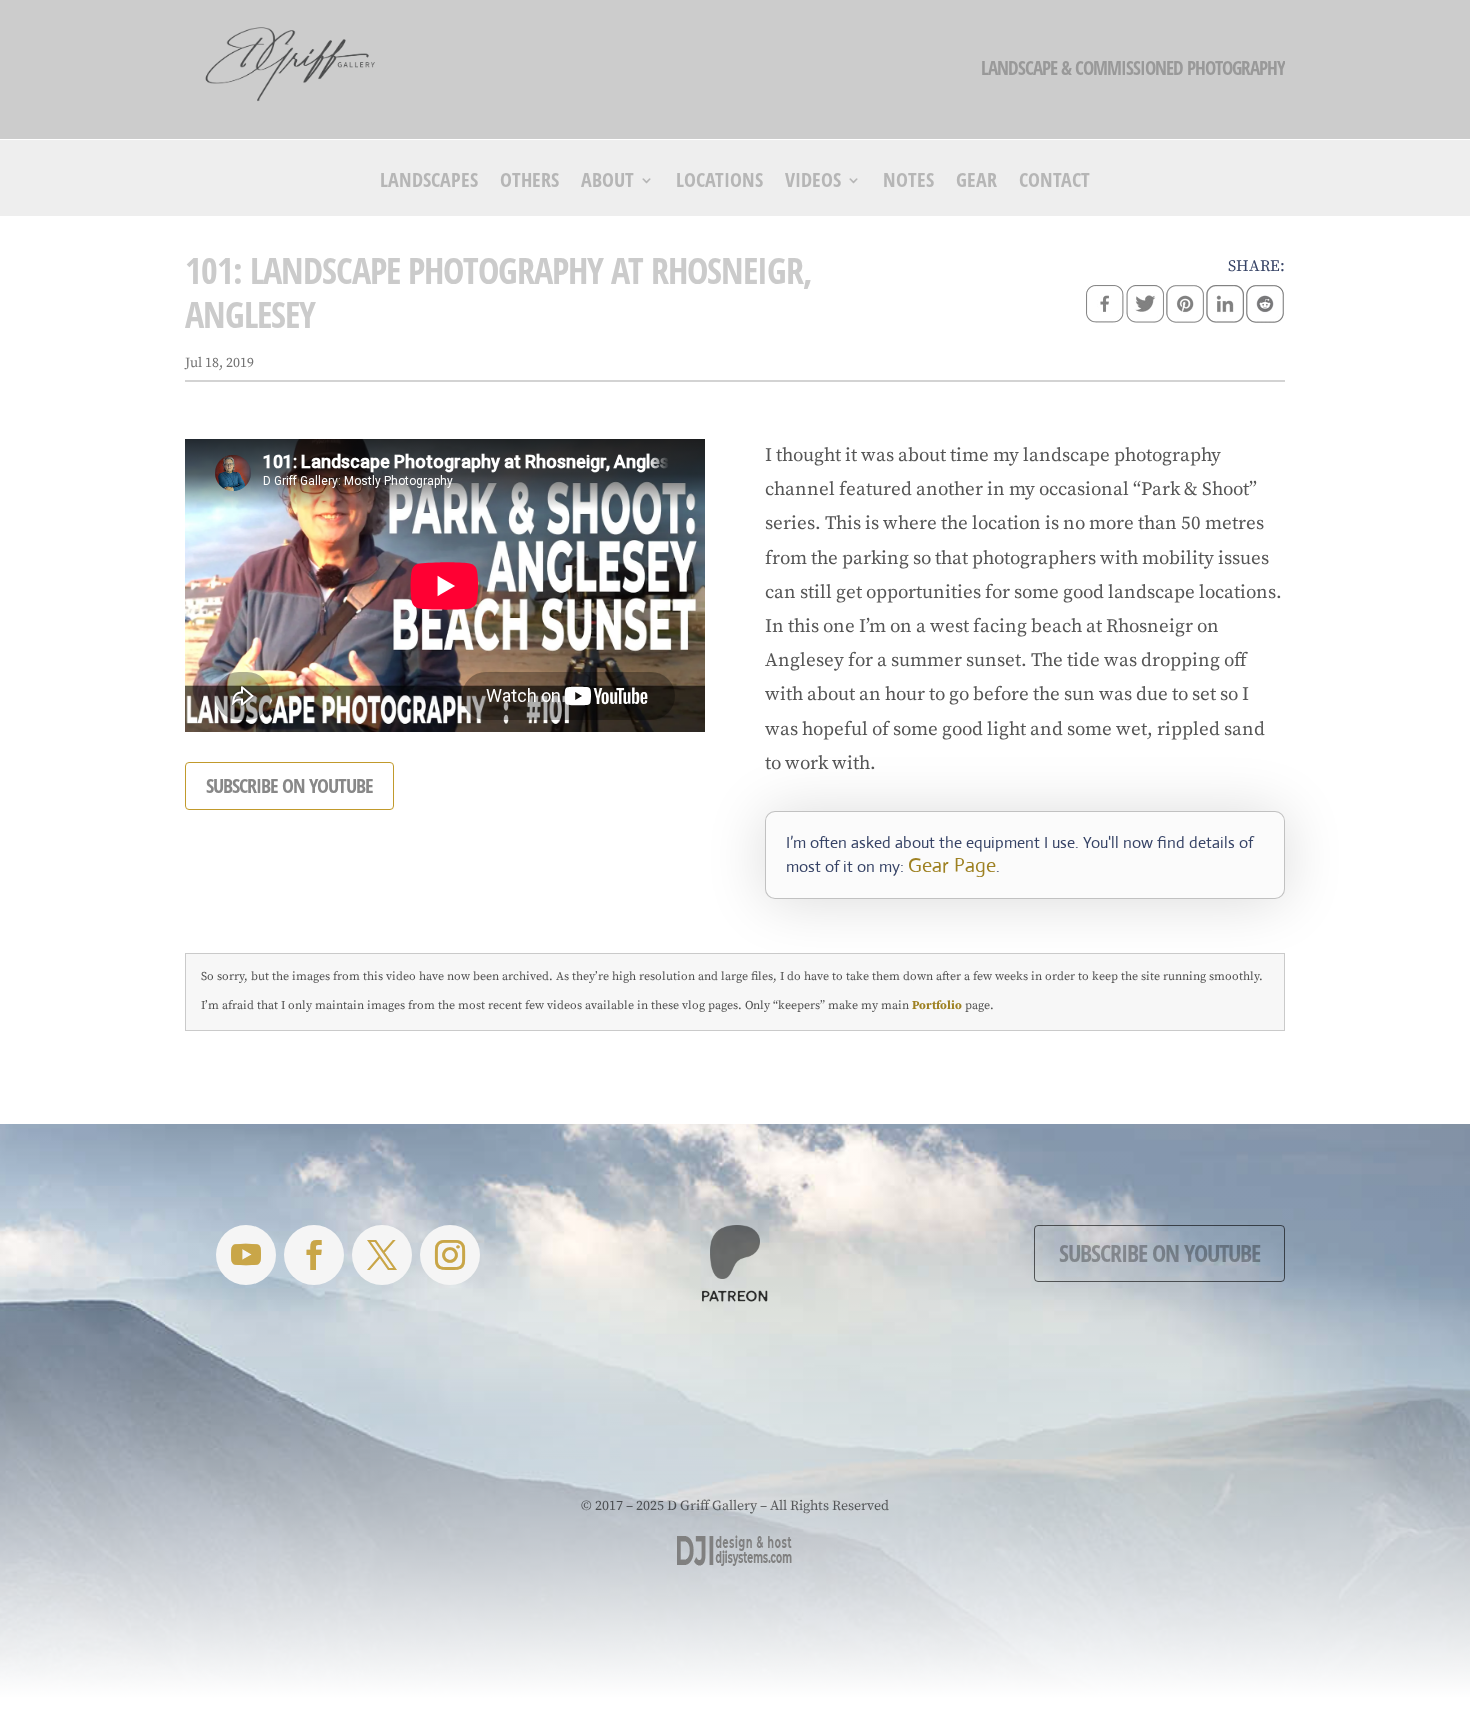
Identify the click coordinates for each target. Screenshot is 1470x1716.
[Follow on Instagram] (450, 1255)
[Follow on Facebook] (314, 1255)
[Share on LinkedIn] (1225, 306)
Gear (976, 183)
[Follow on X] (382, 1255)
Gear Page (952, 865)
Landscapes (429, 183)
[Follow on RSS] (246, 1255)
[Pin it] (1185, 306)
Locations (719, 183)
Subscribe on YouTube (1159, 1252)
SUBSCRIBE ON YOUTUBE (289, 785)
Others (529, 183)
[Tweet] (1145, 306)
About (607, 183)
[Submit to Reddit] (1265, 306)
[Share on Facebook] (1105, 306)
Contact (1054, 183)
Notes (908, 183)
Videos (813, 183)
